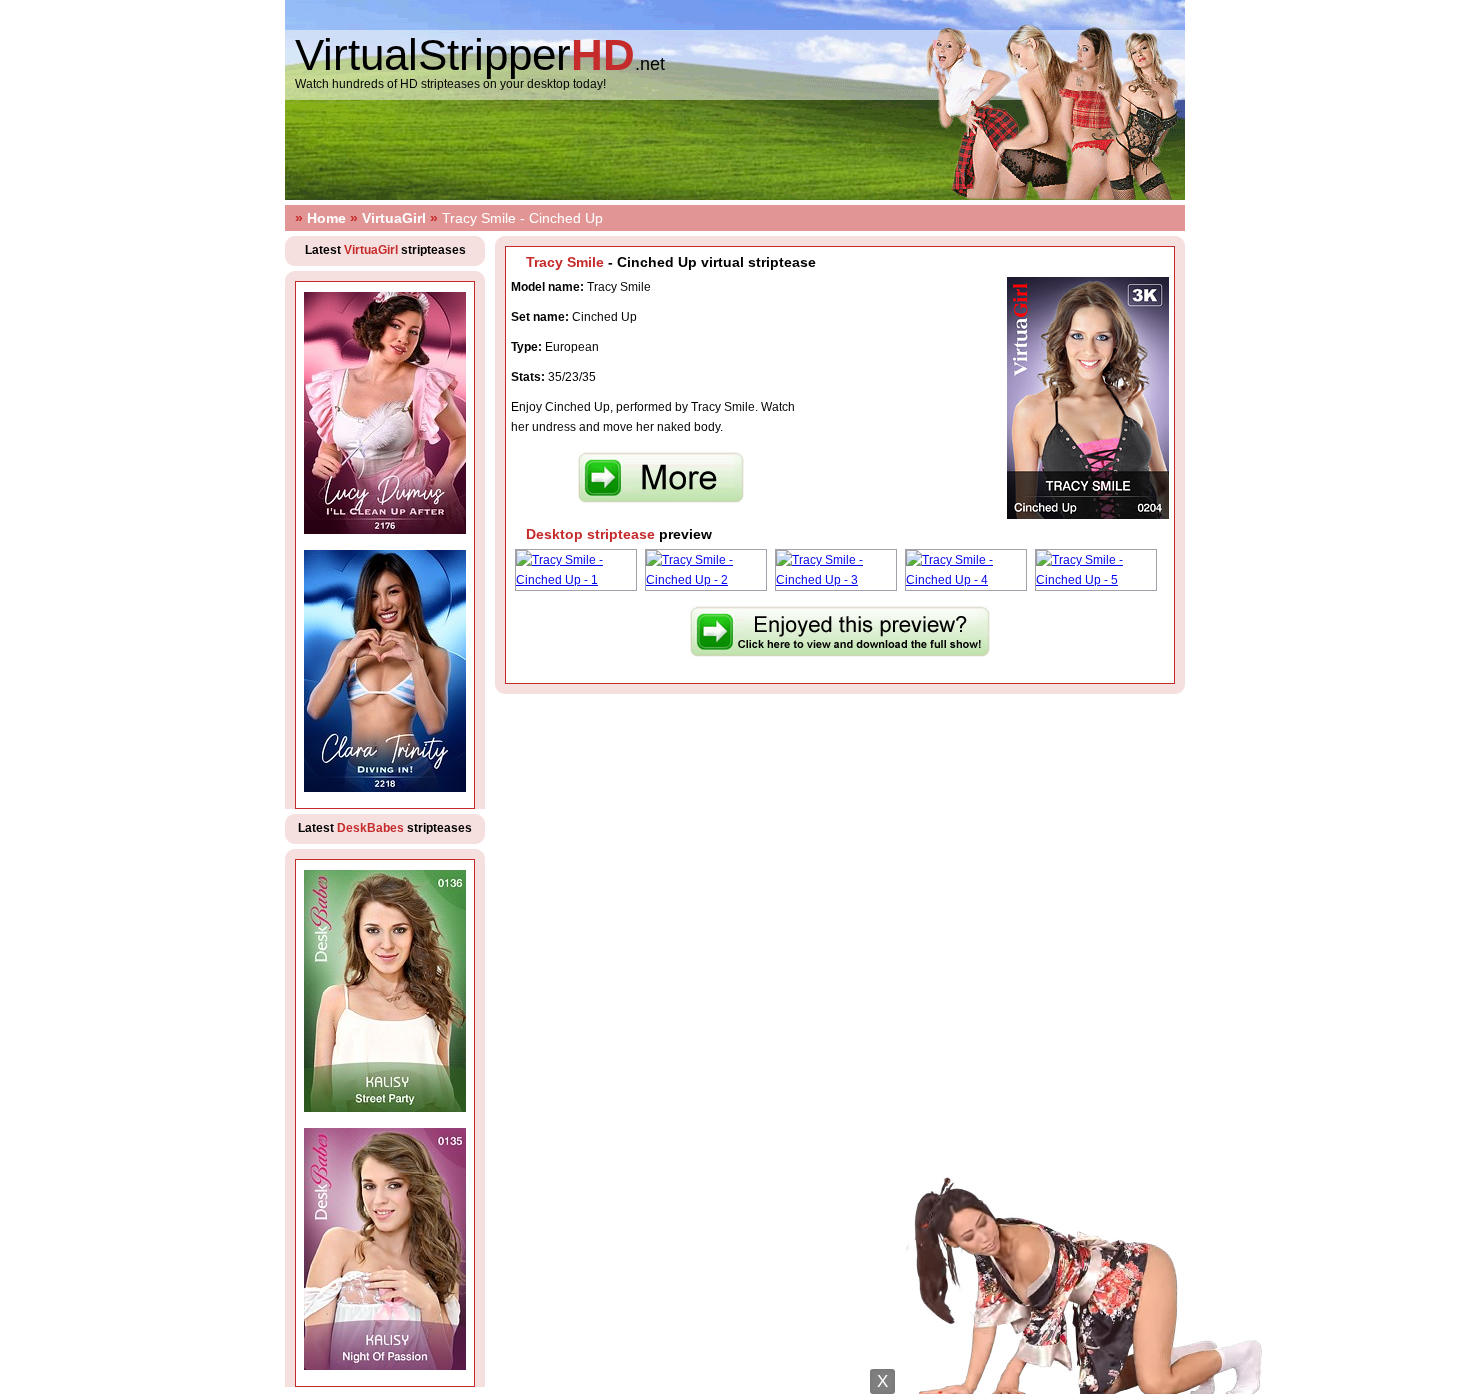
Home (326, 218)
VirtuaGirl (394, 218)
